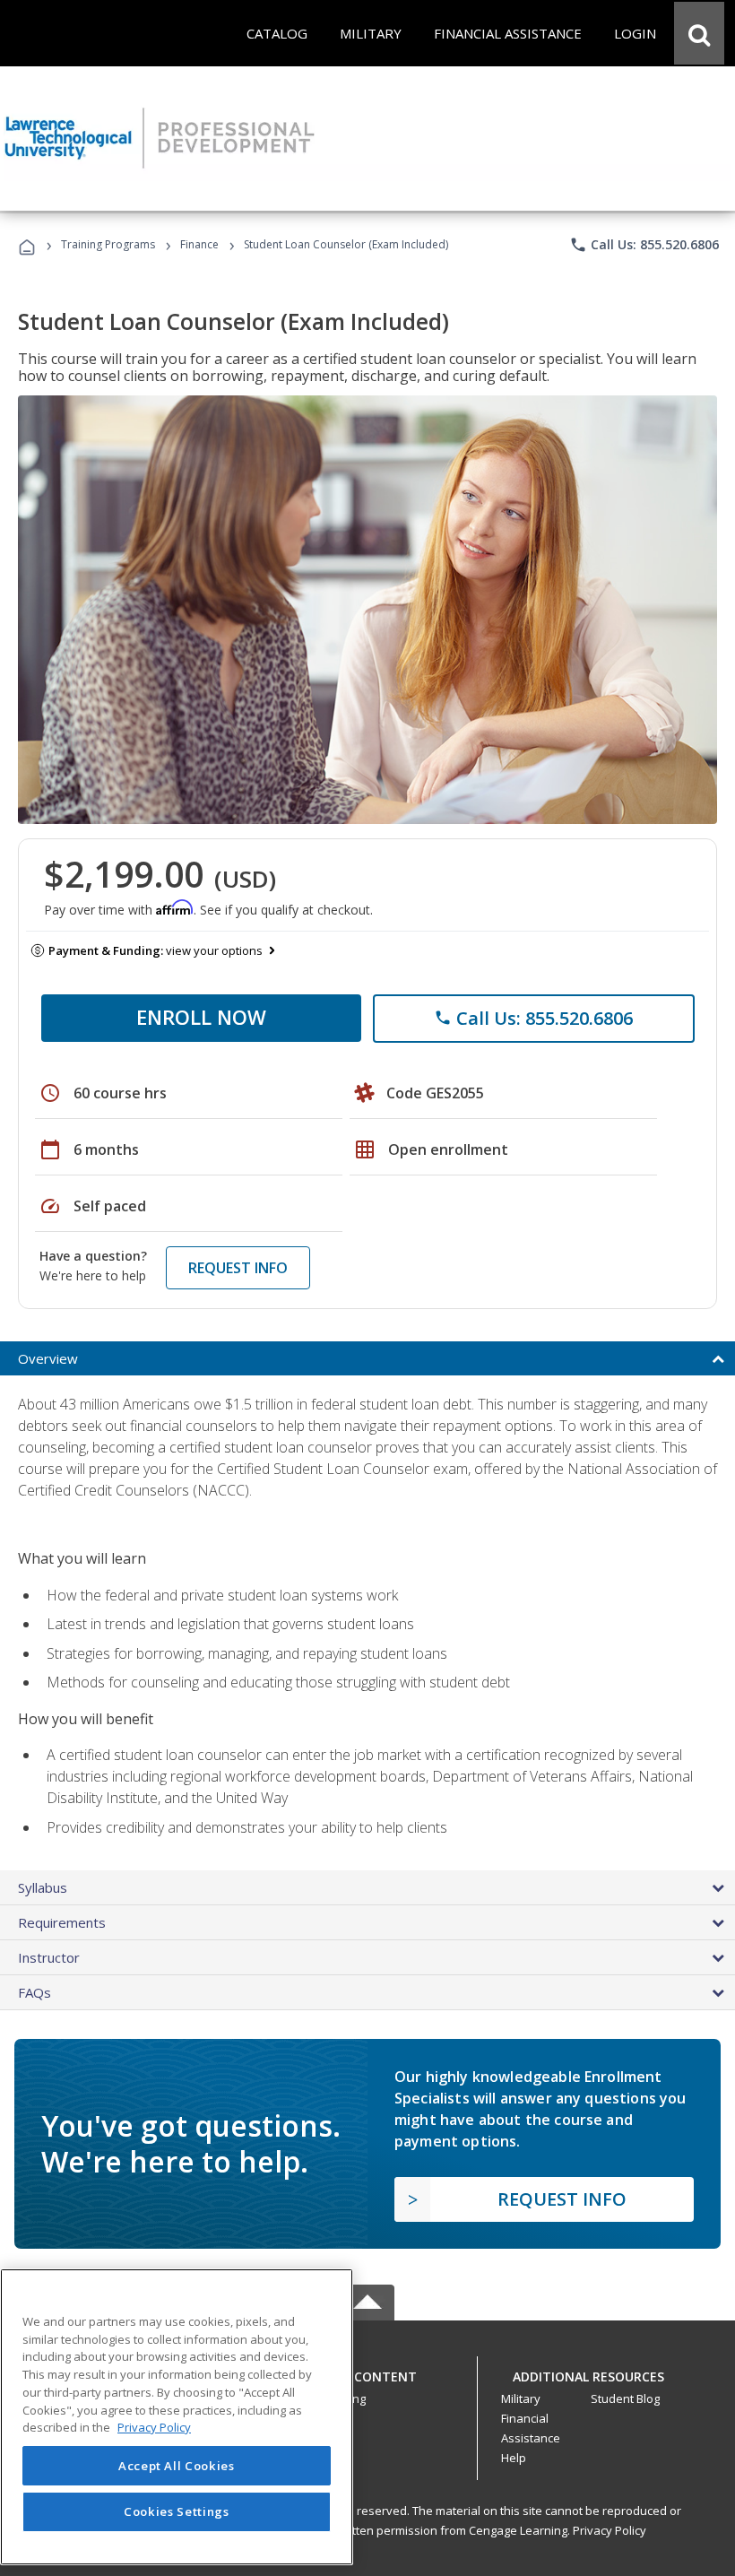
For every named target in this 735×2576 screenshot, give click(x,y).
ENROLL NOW (201, 1017)
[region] (177, 2417)
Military (521, 2398)
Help (514, 2458)
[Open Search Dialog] (699, 33)
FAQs (35, 1992)
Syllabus (43, 1887)
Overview (48, 1358)
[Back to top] (367, 2372)
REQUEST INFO (238, 1268)
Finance (199, 244)
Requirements (62, 1922)
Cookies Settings (177, 2511)
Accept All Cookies (177, 2466)
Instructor (49, 1957)
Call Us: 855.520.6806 (644, 245)
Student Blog (625, 2398)
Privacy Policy (610, 2530)
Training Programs (108, 244)
